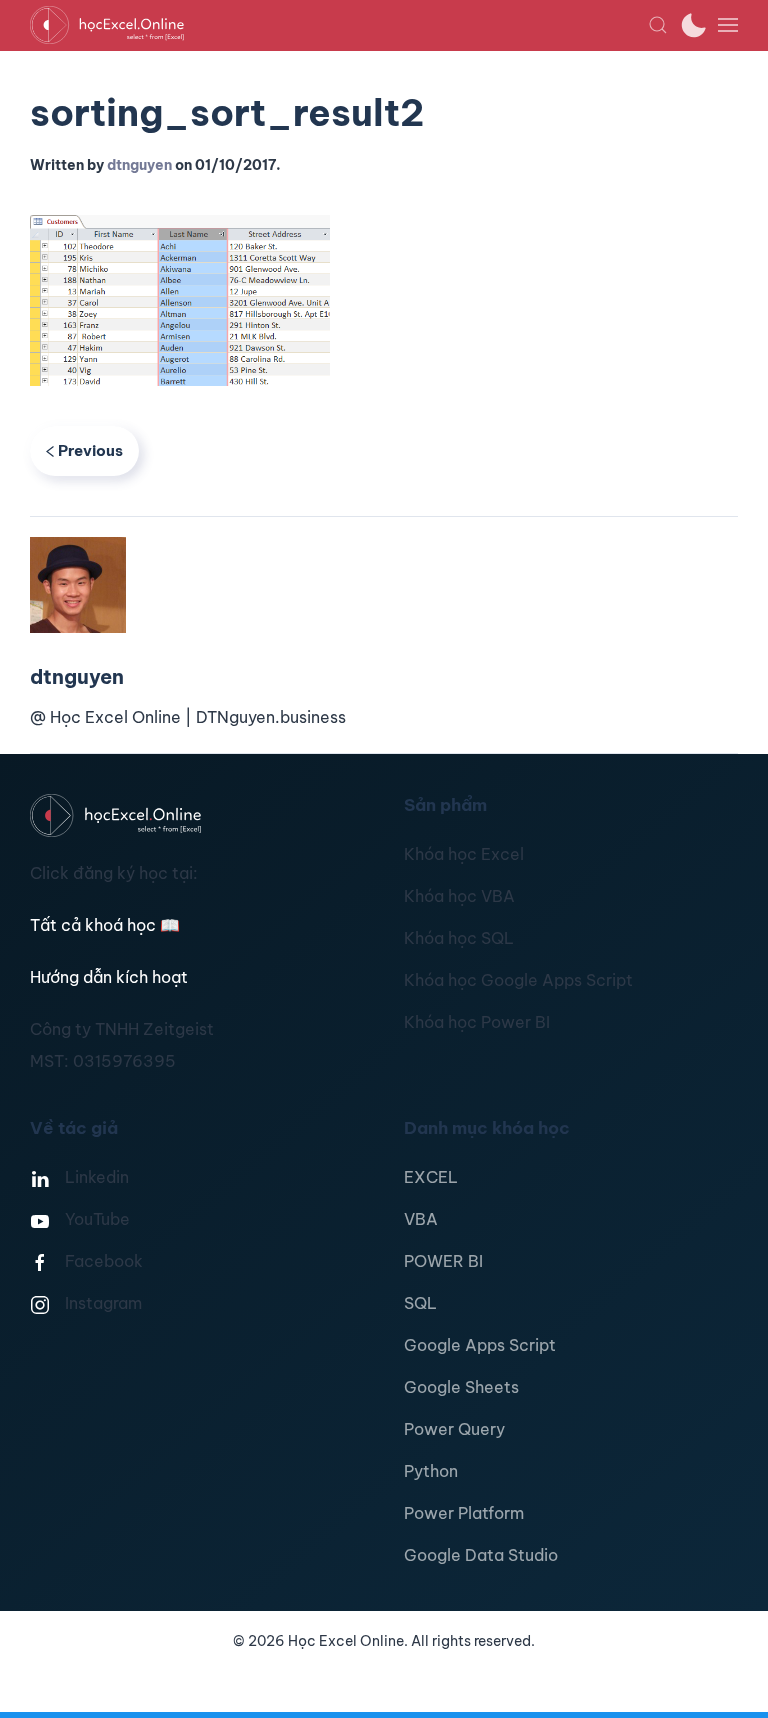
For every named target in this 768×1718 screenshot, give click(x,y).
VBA (421, 1219)
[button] (658, 25)
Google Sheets (461, 1387)
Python (431, 1471)
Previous (90, 450)
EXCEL (431, 1177)
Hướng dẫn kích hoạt (109, 977)
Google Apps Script (480, 1345)
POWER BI (443, 1261)
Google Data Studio (481, 1555)
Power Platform (464, 1513)
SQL (420, 1303)
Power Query (454, 1429)
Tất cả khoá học (105, 925)
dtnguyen (139, 165)
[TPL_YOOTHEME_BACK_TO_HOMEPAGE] (339, 25)
